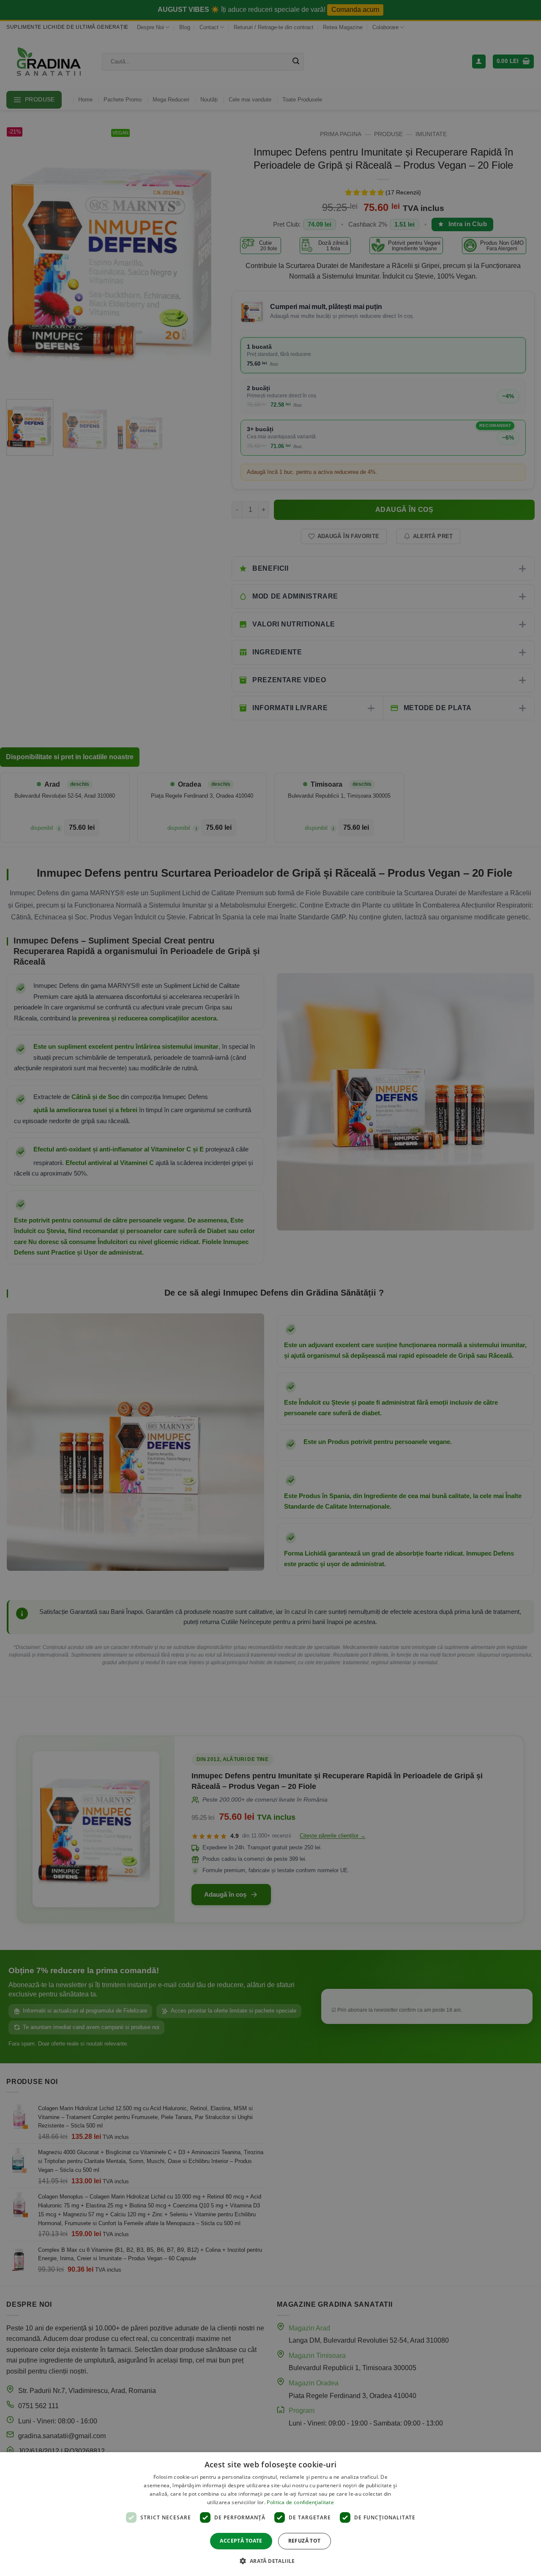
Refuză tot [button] (305, 2541)
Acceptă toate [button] (241, 2541)
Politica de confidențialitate (300, 2502)
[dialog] (270, 2514)
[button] (270, 2561)
